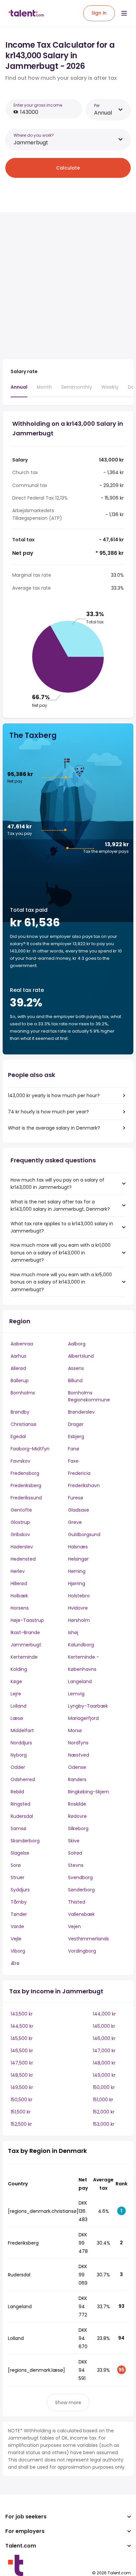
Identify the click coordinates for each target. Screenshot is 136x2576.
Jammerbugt (26, 1645)
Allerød (18, 1368)
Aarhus (18, 1356)
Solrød (75, 1853)
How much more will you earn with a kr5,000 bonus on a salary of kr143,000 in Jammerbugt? (61, 1282)
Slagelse (20, 1853)
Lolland (18, 1706)
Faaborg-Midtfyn (30, 1449)
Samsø (18, 1828)
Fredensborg (25, 1473)
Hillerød (19, 1583)
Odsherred (23, 1779)
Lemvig (76, 1694)
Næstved (79, 1755)
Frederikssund (26, 1498)
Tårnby (19, 1902)
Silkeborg (78, 1828)
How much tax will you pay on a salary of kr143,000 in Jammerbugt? (57, 1184)
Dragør (76, 1424)
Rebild (17, 1792)
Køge (16, 1681)
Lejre (16, 1694)
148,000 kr (104, 2063)
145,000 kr (104, 2026)
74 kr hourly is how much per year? (48, 1112)
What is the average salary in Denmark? (54, 1128)
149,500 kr (22, 2087)
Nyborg (19, 1755)
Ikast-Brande (25, 1632)
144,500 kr (22, 2026)
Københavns (82, 1669)
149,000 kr (104, 2075)
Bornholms (23, 1393)
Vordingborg (82, 1951)
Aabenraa (22, 1344)
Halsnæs (78, 1547)
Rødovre (77, 1816)
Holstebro (79, 1596)
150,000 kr (104, 2087)
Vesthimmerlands (88, 1939)
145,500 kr (22, 2038)
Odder (18, 1767)
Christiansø (23, 1424)
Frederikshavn (84, 1485)
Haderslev (22, 1547)
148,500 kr (22, 2075)
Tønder (19, 1914)
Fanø (74, 1449)
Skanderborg (25, 1841)
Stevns (76, 1865)
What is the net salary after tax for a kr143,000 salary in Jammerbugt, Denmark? (60, 1205)
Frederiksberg (26, 1485)
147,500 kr (22, 2063)
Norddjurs (21, 1743)
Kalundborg (81, 1645)
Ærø (15, 1963)
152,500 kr (21, 2124)
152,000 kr (104, 2112)
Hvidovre (78, 1608)
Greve (75, 1522)
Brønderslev (81, 1412)
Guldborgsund (84, 1534)
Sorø (16, 1865)
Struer (17, 1877)
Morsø (75, 1730)
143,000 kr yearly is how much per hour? (54, 1095)
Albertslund (81, 1356)
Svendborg (80, 1877)
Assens (76, 1368)
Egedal (18, 1436)
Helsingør (78, 1559)
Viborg (18, 1951)
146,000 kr (104, 2038)
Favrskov (20, 1461)
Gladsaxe (79, 1510)
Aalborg (77, 1344)
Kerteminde (24, 1657)
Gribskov (20, 1534)
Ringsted (20, 1804)
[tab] (19, 390)
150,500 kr (21, 2100)
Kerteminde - (84, 1657)
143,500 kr (22, 2014)
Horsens (20, 1608)
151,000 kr (103, 2100)
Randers (77, 1779)
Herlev (18, 1571)
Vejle (16, 1939)
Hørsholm (79, 1620)
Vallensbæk (81, 1914)
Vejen (74, 1926)
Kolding (19, 1669)
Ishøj (73, 1632)
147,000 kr (104, 2051)
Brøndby (20, 1412)
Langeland (80, 1681)
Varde (17, 1926)
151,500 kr (21, 2112)
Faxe (73, 1461)
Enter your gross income (38, 105)
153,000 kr (104, 2124)
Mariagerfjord (83, 1718)
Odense (77, 1767)
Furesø (76, 1498)
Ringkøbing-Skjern (88, 1792)
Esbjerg (76, 1436)
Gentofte (21, 1510)
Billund (75, 1381)
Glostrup (20, 1522)
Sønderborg (81, 1890)
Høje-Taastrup (27, 1620)
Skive (74, 1841)
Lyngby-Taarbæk (88, 1706)
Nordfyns (78, 1743)
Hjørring (77, 1583)
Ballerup (20, 1381)
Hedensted (23, 1559)
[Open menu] (124, 13)
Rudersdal (22, 1816)
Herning (77, 1571)
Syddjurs (20, 1890)
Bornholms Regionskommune (89, 1396)
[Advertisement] (68, 286)
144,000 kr (104, 2014)
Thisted (77, 1902)
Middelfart (22, 1730)
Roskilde (77, 1804)
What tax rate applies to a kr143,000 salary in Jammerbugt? (62, 1227)
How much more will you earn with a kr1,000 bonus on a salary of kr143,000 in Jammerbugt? (61, 1253)
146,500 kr (22, 2051)
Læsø (17, 1718)
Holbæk (19, 1596)
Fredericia (79, 1473)
